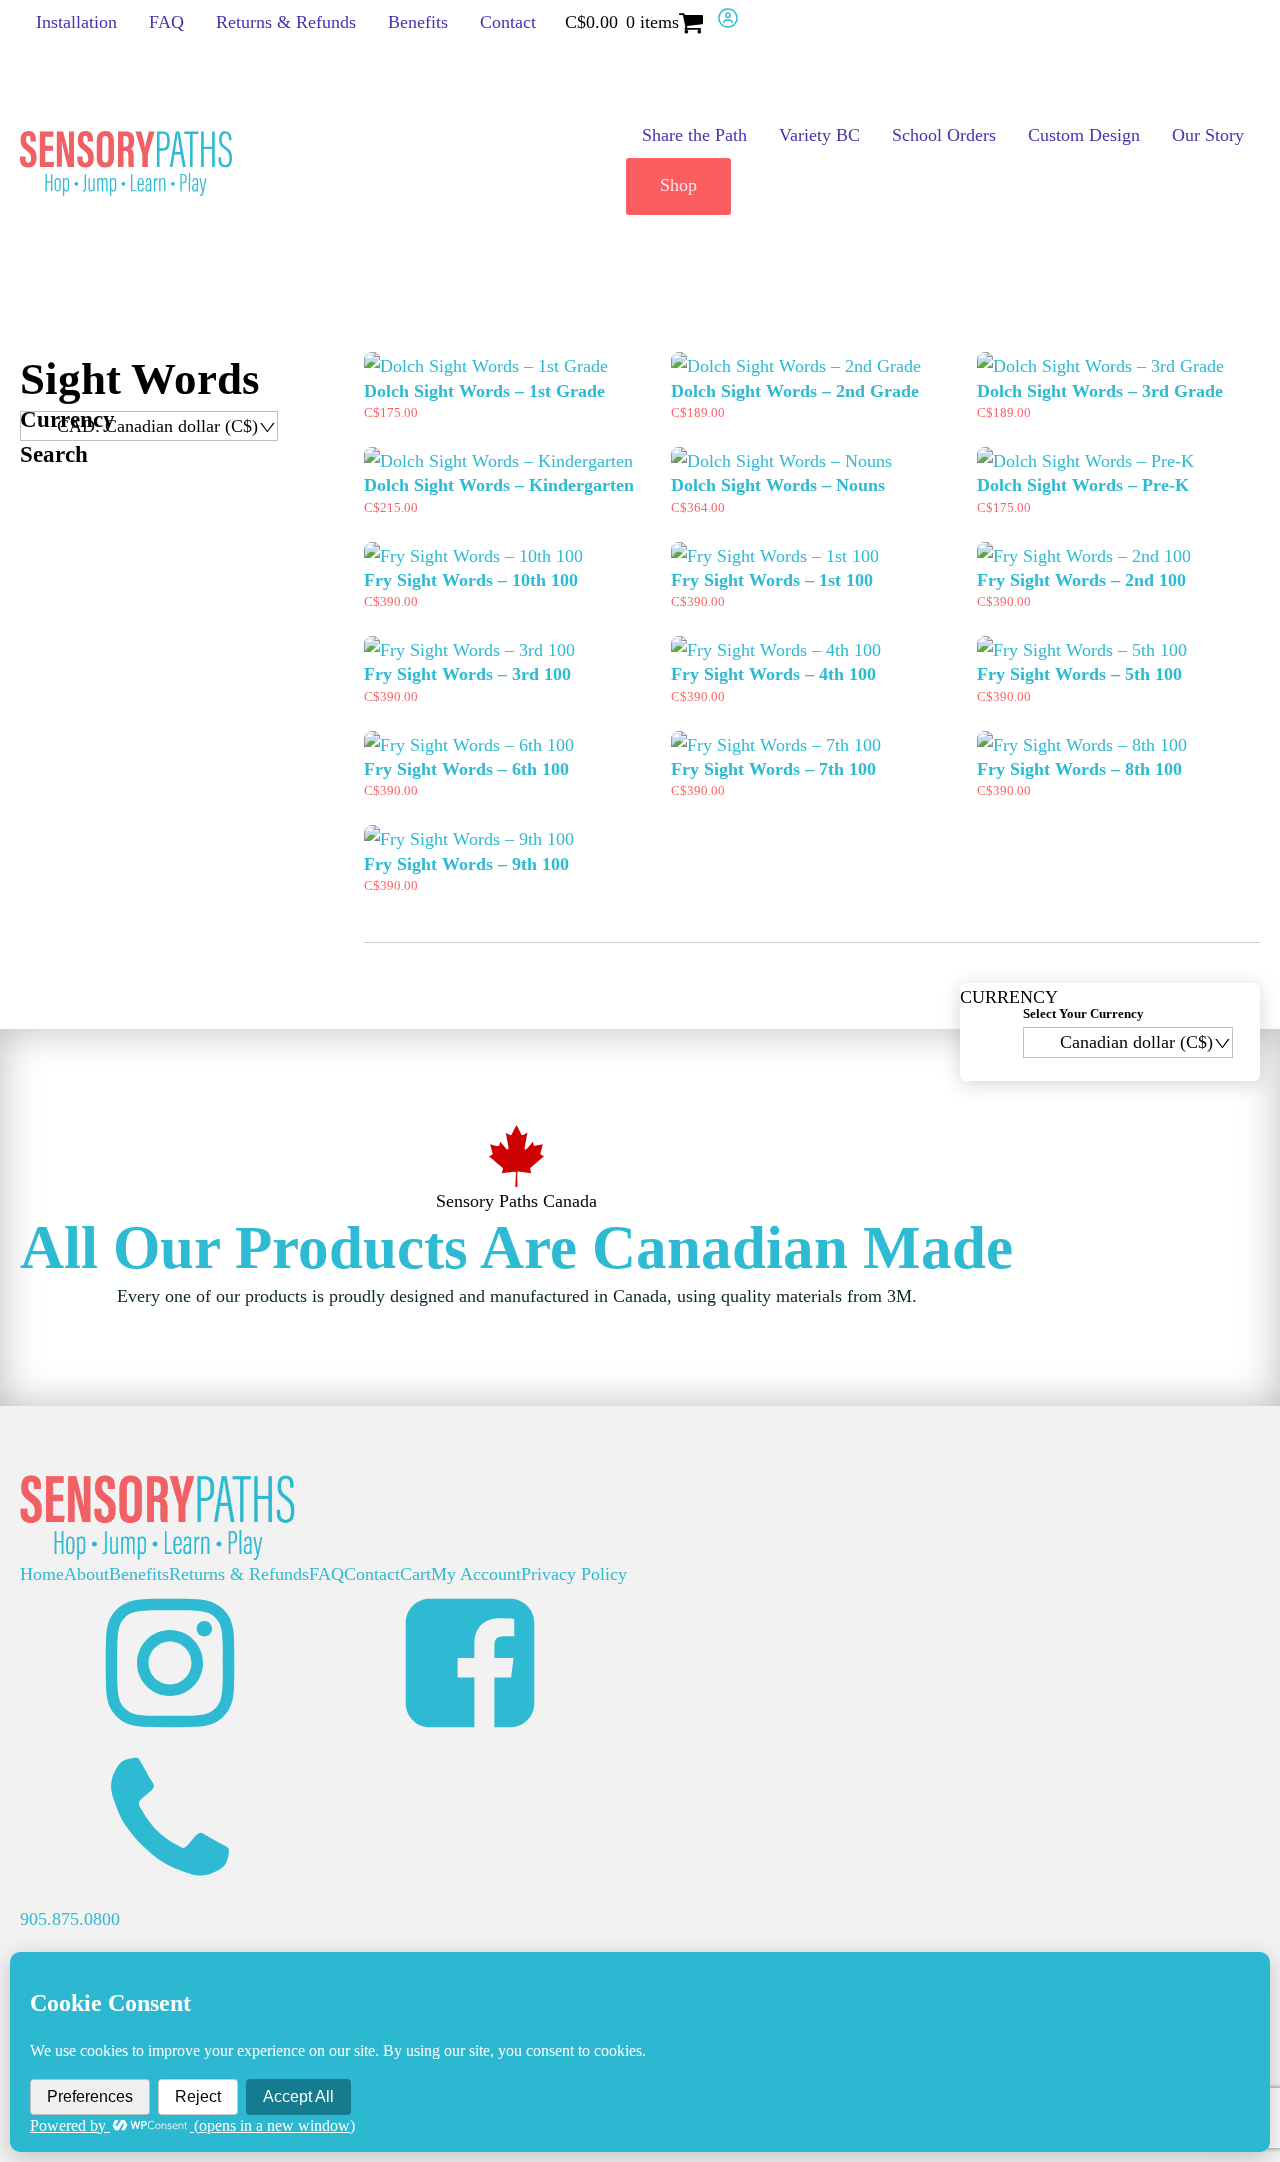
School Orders (944, 135)
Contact (508, 22)
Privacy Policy (574, 1574)
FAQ (166, 22)
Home (42, 1574)
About (86, 1574)
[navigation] (149, 426)
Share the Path (694, 135)
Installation (76, 22)
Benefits (418, 22)
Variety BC (819, 135)
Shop (678, 185)
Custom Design (1084, 135)
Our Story (1208, 135)
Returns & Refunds (286, 22)
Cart (415, 1574)
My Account (476, 1574)
